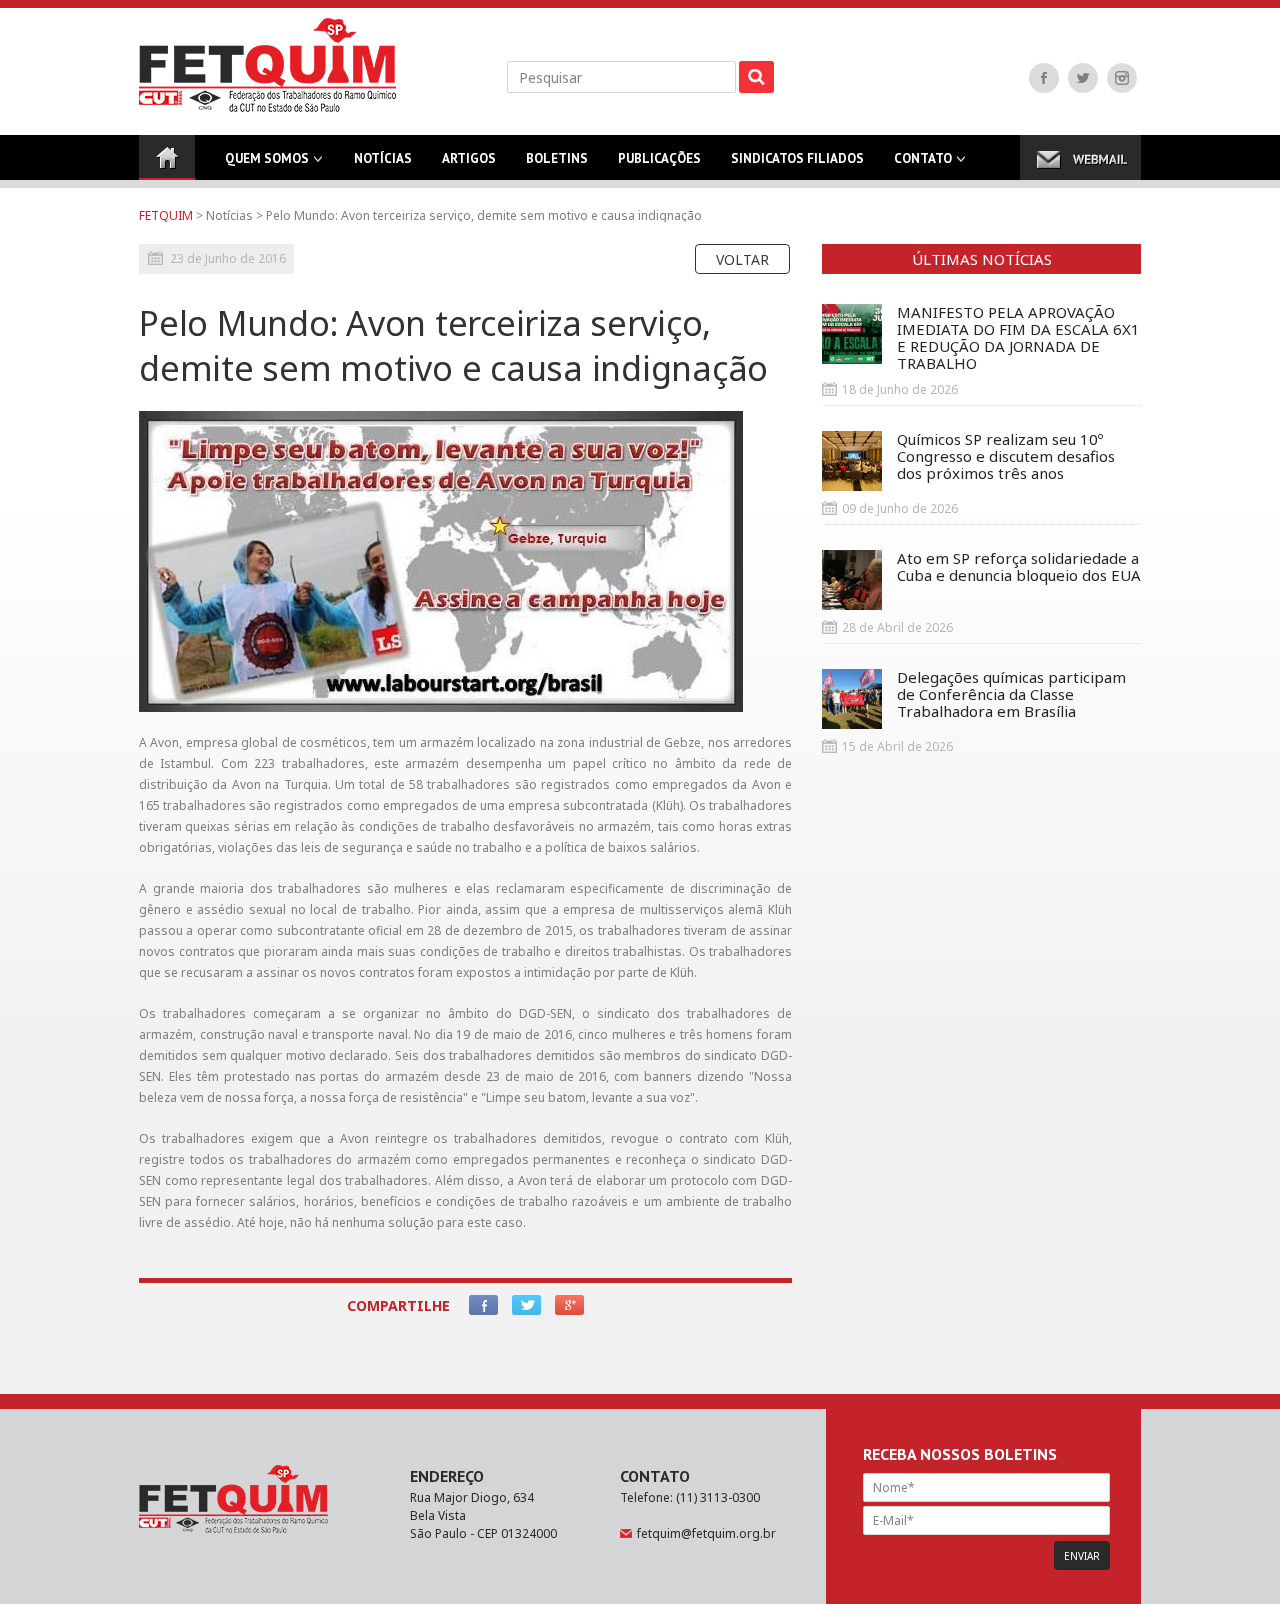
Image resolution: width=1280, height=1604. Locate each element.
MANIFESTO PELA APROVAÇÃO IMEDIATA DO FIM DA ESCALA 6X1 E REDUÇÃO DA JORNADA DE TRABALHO (1018, 338)
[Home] (167, 157)
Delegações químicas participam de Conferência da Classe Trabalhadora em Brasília (1011, 695)
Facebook (1044, 78)
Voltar (742, 259)
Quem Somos (267, 158)
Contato (923, 158)
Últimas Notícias (982, 259)
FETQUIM (166, 215)
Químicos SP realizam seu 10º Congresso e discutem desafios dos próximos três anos (1006, 457)
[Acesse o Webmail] (1080, 157)
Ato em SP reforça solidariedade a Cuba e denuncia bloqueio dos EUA (1019, 567)
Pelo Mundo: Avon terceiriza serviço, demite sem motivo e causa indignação (484, 215)
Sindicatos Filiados (797, 158)
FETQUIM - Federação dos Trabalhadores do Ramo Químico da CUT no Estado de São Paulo (267, 65)
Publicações (659, 158)
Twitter (1083, 78)
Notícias (383, 158)
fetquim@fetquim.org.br (706, 1533)
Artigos (469, 158)
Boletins (557, 158)
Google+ (569, 1305)
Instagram (1122, 78)
